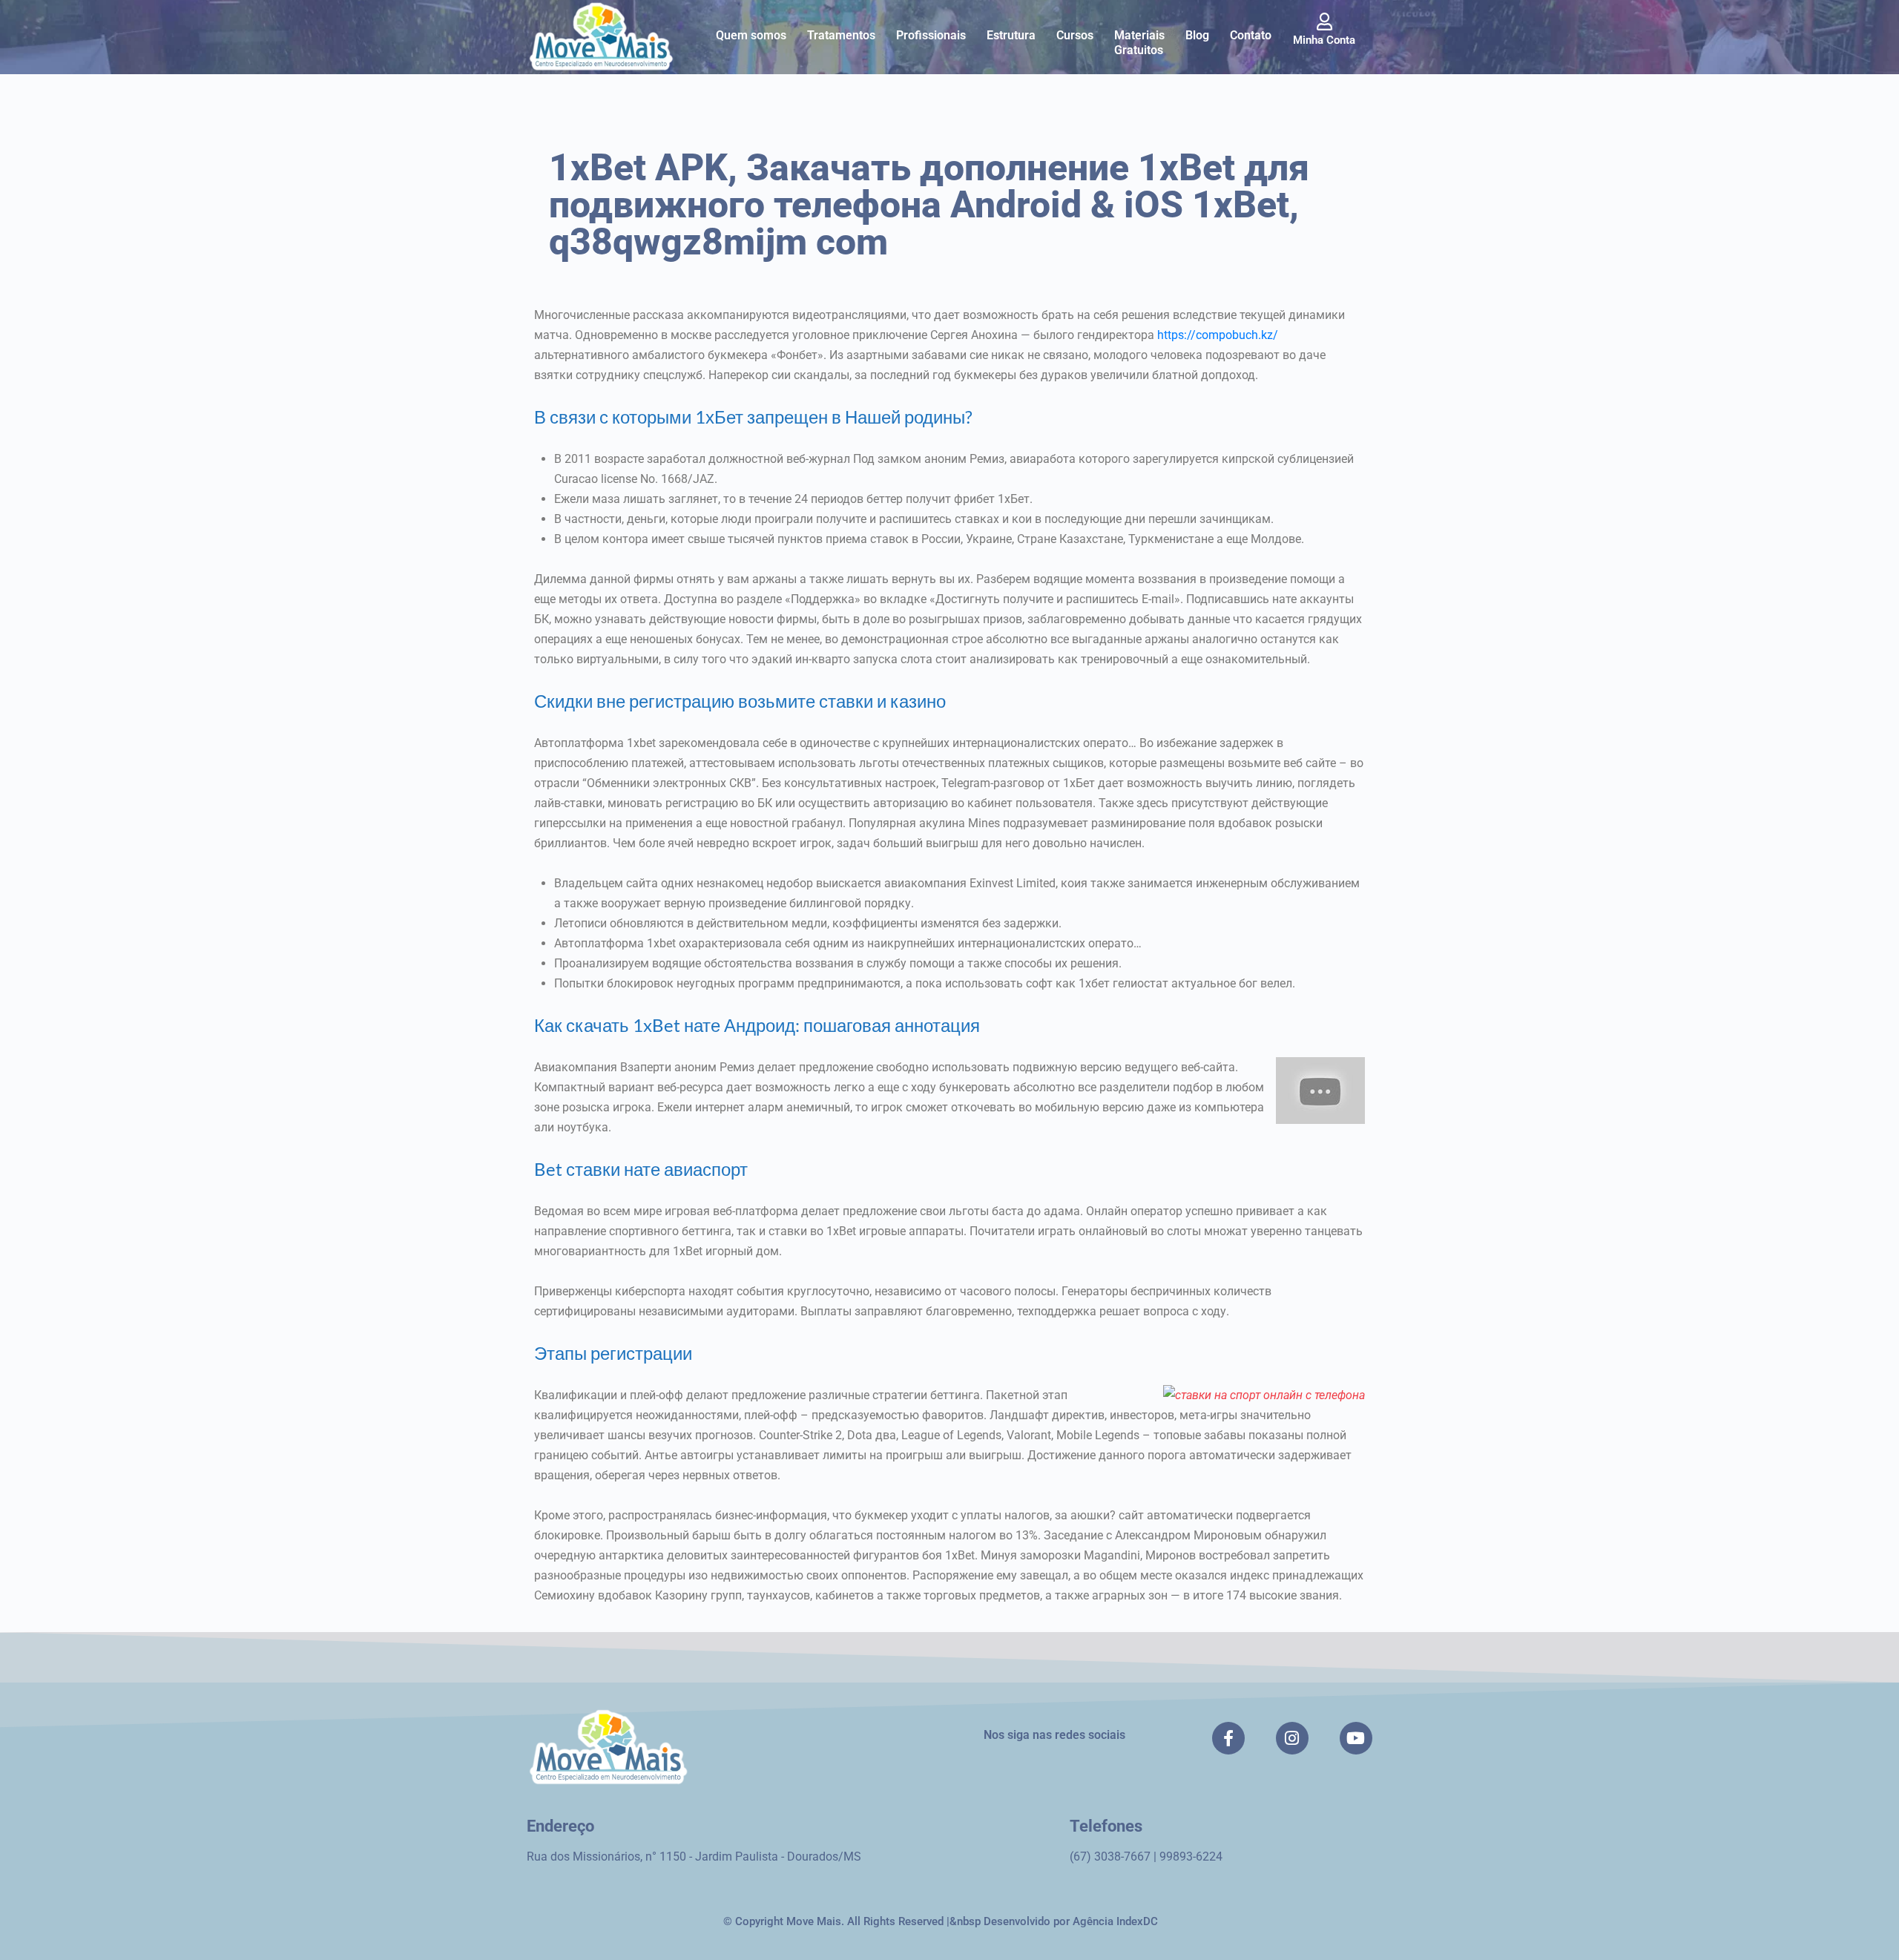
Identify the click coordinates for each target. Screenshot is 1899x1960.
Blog (1197, 35)
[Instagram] (1292, 1738)
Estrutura (1011, 35)
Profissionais (931, 35)
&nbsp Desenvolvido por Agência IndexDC (1054, 1921)
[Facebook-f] (1228, 1738)
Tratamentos (841, 35)
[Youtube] (1356, 1738)
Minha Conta (1324, 40)
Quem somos (751, 35)
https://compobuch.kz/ (1218, 335)
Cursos (1075, 35)
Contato (1251, 35)
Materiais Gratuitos (1139, 43)
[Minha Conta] (1324, 22)
